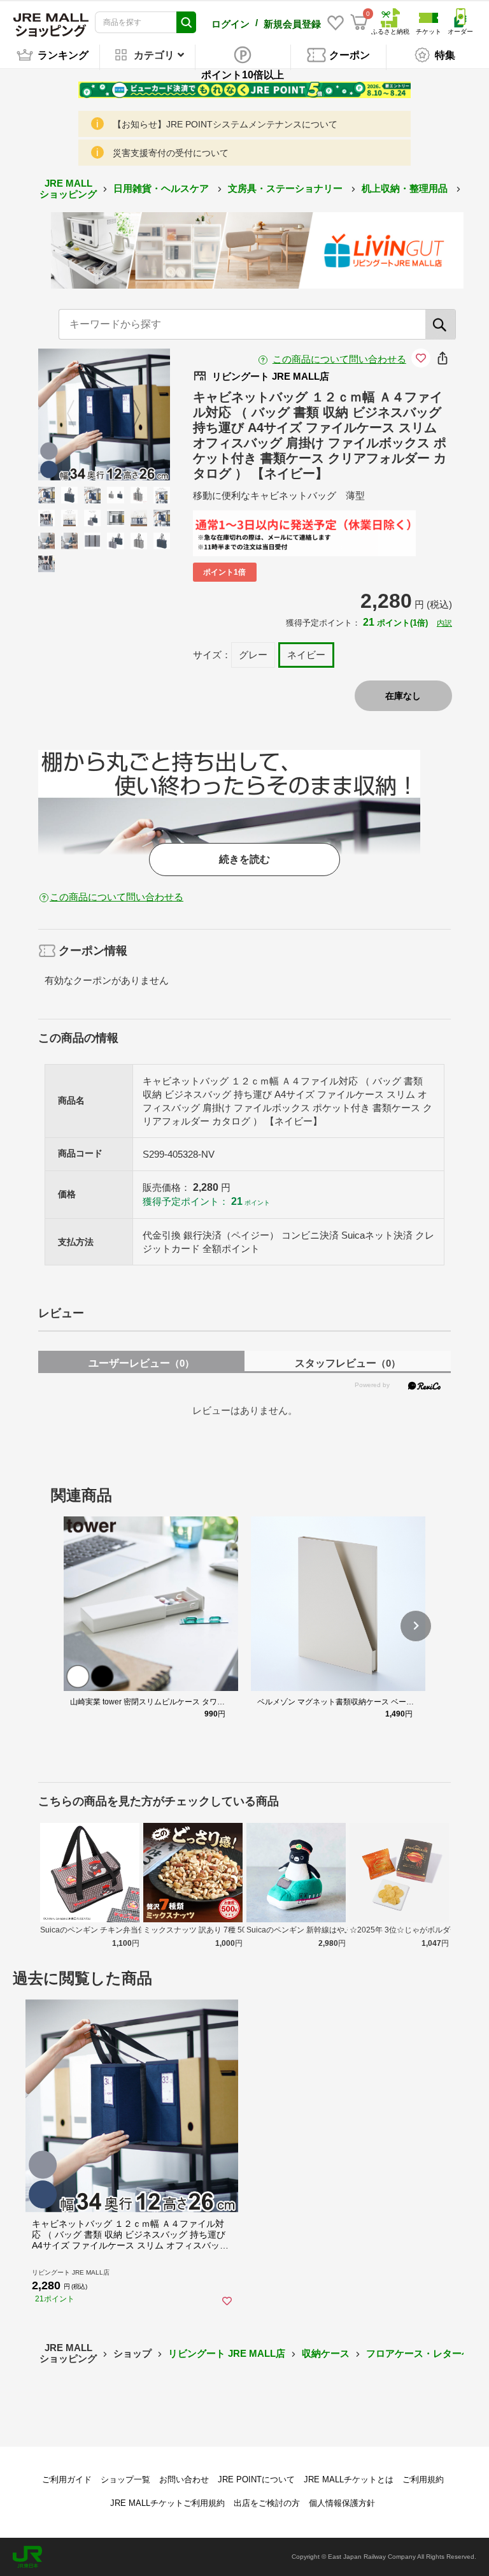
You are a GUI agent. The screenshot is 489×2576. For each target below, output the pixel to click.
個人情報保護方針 (342, 2503)
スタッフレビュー (348, 1363)
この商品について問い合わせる (339, 359)
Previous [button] (78, 414)
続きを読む (244, 859)
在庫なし (403, 696)
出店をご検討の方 (267, 2503)
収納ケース (326, 2353)
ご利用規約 (423, 2479)
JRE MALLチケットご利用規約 (167, 2503)
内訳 (444, 623)
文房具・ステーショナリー (287, 188)
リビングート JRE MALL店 (227, 2353)
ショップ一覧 (125, 2479)
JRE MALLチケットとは (349, 2479)
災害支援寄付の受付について (171, 153)
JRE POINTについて (256, 2479)
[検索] (441, 324)
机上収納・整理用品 (406, 188)
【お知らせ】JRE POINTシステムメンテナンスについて (225, 124)
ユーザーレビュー (141, 1363)
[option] (104, 414)
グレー (253, 655)
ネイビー (306, 655)
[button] (416, 1626)
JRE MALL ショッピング (68, 189)
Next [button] (129, 414)
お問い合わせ (184, 2479)
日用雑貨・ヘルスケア (162, 188)
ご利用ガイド (67, 2479)
